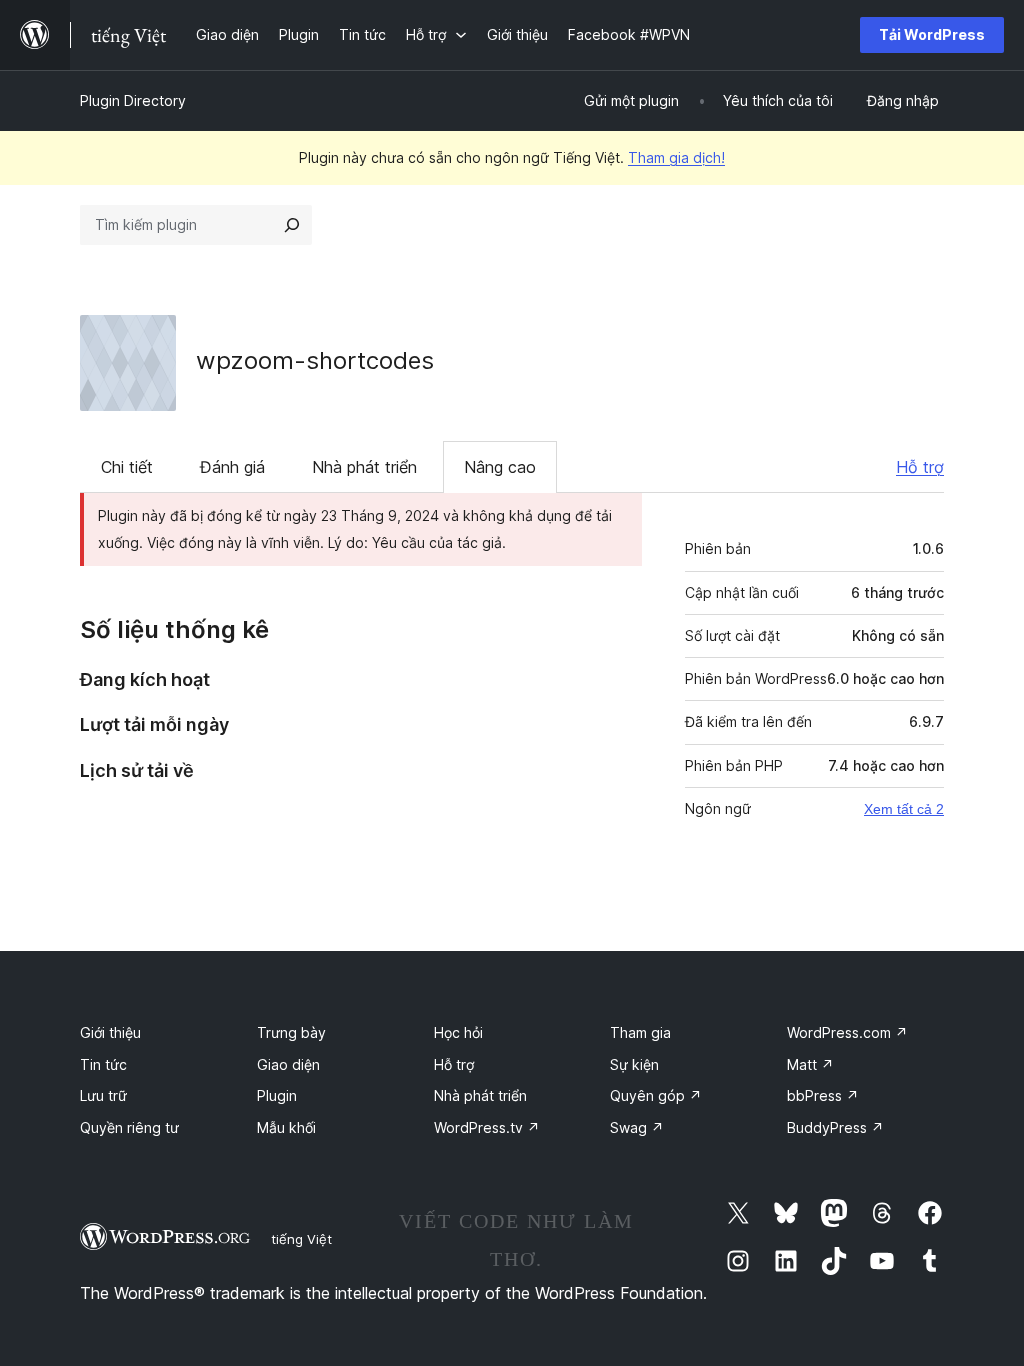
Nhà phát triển (364, 467)
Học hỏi (458, 1032)
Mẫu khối (286, 1127)
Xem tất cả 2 (904, 809)
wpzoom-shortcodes (315, 360)
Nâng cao (500, 467)
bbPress (823, 1095)
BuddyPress (835, 1127)
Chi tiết (127, 467)
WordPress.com (847, 1032)
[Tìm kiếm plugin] (292, 225)
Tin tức (103, 1064)
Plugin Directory (133, 100)
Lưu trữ (103, 1095)
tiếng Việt (301, 1239)
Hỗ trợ (920, 467)
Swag (637, 1127)
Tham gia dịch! (676, 157)
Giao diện (288, 1064)
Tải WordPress (932, 34)
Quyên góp (656, 1095)
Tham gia (640, 1032)
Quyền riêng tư (129, 1127)
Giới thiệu (110, 1032)
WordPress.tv (487, 1127)
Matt (810, 1064)
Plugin (277, 1095)
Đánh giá (232, 467)
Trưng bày (291, 1032)
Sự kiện (634, 1064)
